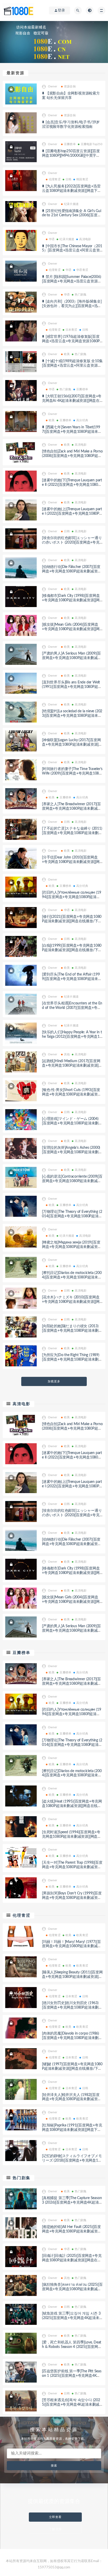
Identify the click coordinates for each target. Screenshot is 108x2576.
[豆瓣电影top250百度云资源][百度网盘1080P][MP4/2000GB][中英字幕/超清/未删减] (72, 156)
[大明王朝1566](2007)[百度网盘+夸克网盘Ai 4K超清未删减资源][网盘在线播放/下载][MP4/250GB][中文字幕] (72, 401)
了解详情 (55, 2529)
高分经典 (82, 420)
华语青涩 (82, 270)
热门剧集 (81, 295)
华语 (52, 239)
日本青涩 (71, 330)
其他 (67, 1054)
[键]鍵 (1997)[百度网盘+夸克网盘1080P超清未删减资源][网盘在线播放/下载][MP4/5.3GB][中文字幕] (72, 2069)
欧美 (67, 354)
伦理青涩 (55, 179)
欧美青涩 (82, 1935)
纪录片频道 (71, 204)
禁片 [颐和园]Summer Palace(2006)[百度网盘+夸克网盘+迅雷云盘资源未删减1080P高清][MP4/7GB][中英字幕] (72, 281)
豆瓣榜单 (70, 144)
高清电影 (85, 239)
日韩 (68, 179)
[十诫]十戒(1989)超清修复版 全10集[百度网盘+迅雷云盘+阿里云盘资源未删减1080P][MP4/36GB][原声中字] (72, 366)
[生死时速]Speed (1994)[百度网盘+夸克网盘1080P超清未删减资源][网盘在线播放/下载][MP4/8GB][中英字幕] (72, 1837)
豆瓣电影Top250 (91, 144)
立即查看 (55, 2517)
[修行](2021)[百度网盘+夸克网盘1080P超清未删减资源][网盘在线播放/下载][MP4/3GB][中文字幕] (72, 921)
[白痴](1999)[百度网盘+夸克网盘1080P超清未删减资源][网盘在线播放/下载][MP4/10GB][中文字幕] (72, 950)
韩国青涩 (82, 179)
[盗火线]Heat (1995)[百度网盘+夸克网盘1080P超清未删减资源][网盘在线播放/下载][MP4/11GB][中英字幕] (72, 1806)
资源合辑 (70, 86)
